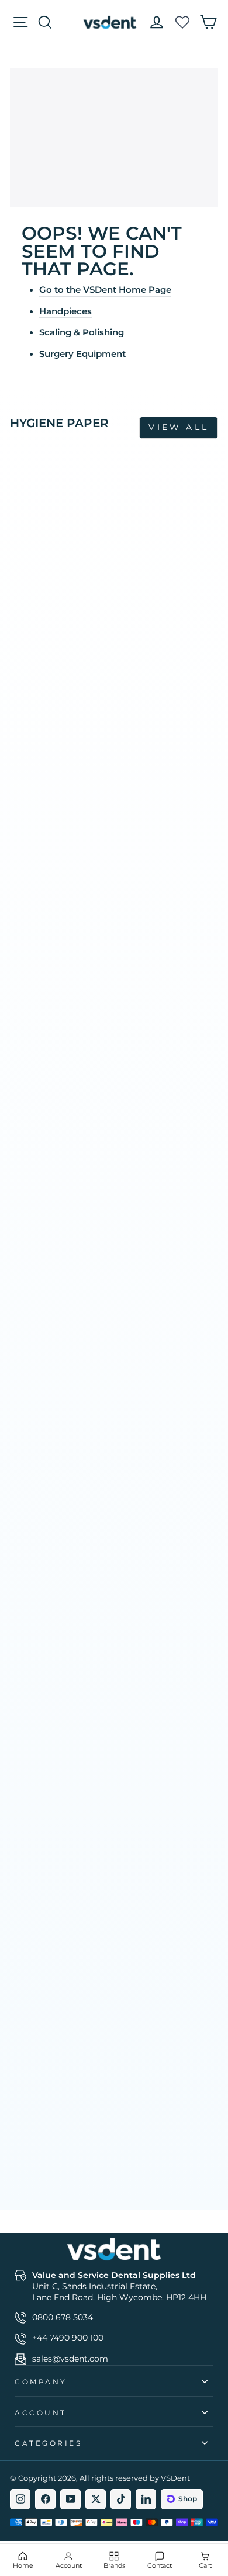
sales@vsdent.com (70, 2359)
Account (41, 2413)
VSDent (175, 2478)
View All (179, 427)
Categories (48, 2443)
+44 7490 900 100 (68, 2338)
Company (41, 2382)
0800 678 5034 (63, 2317)
